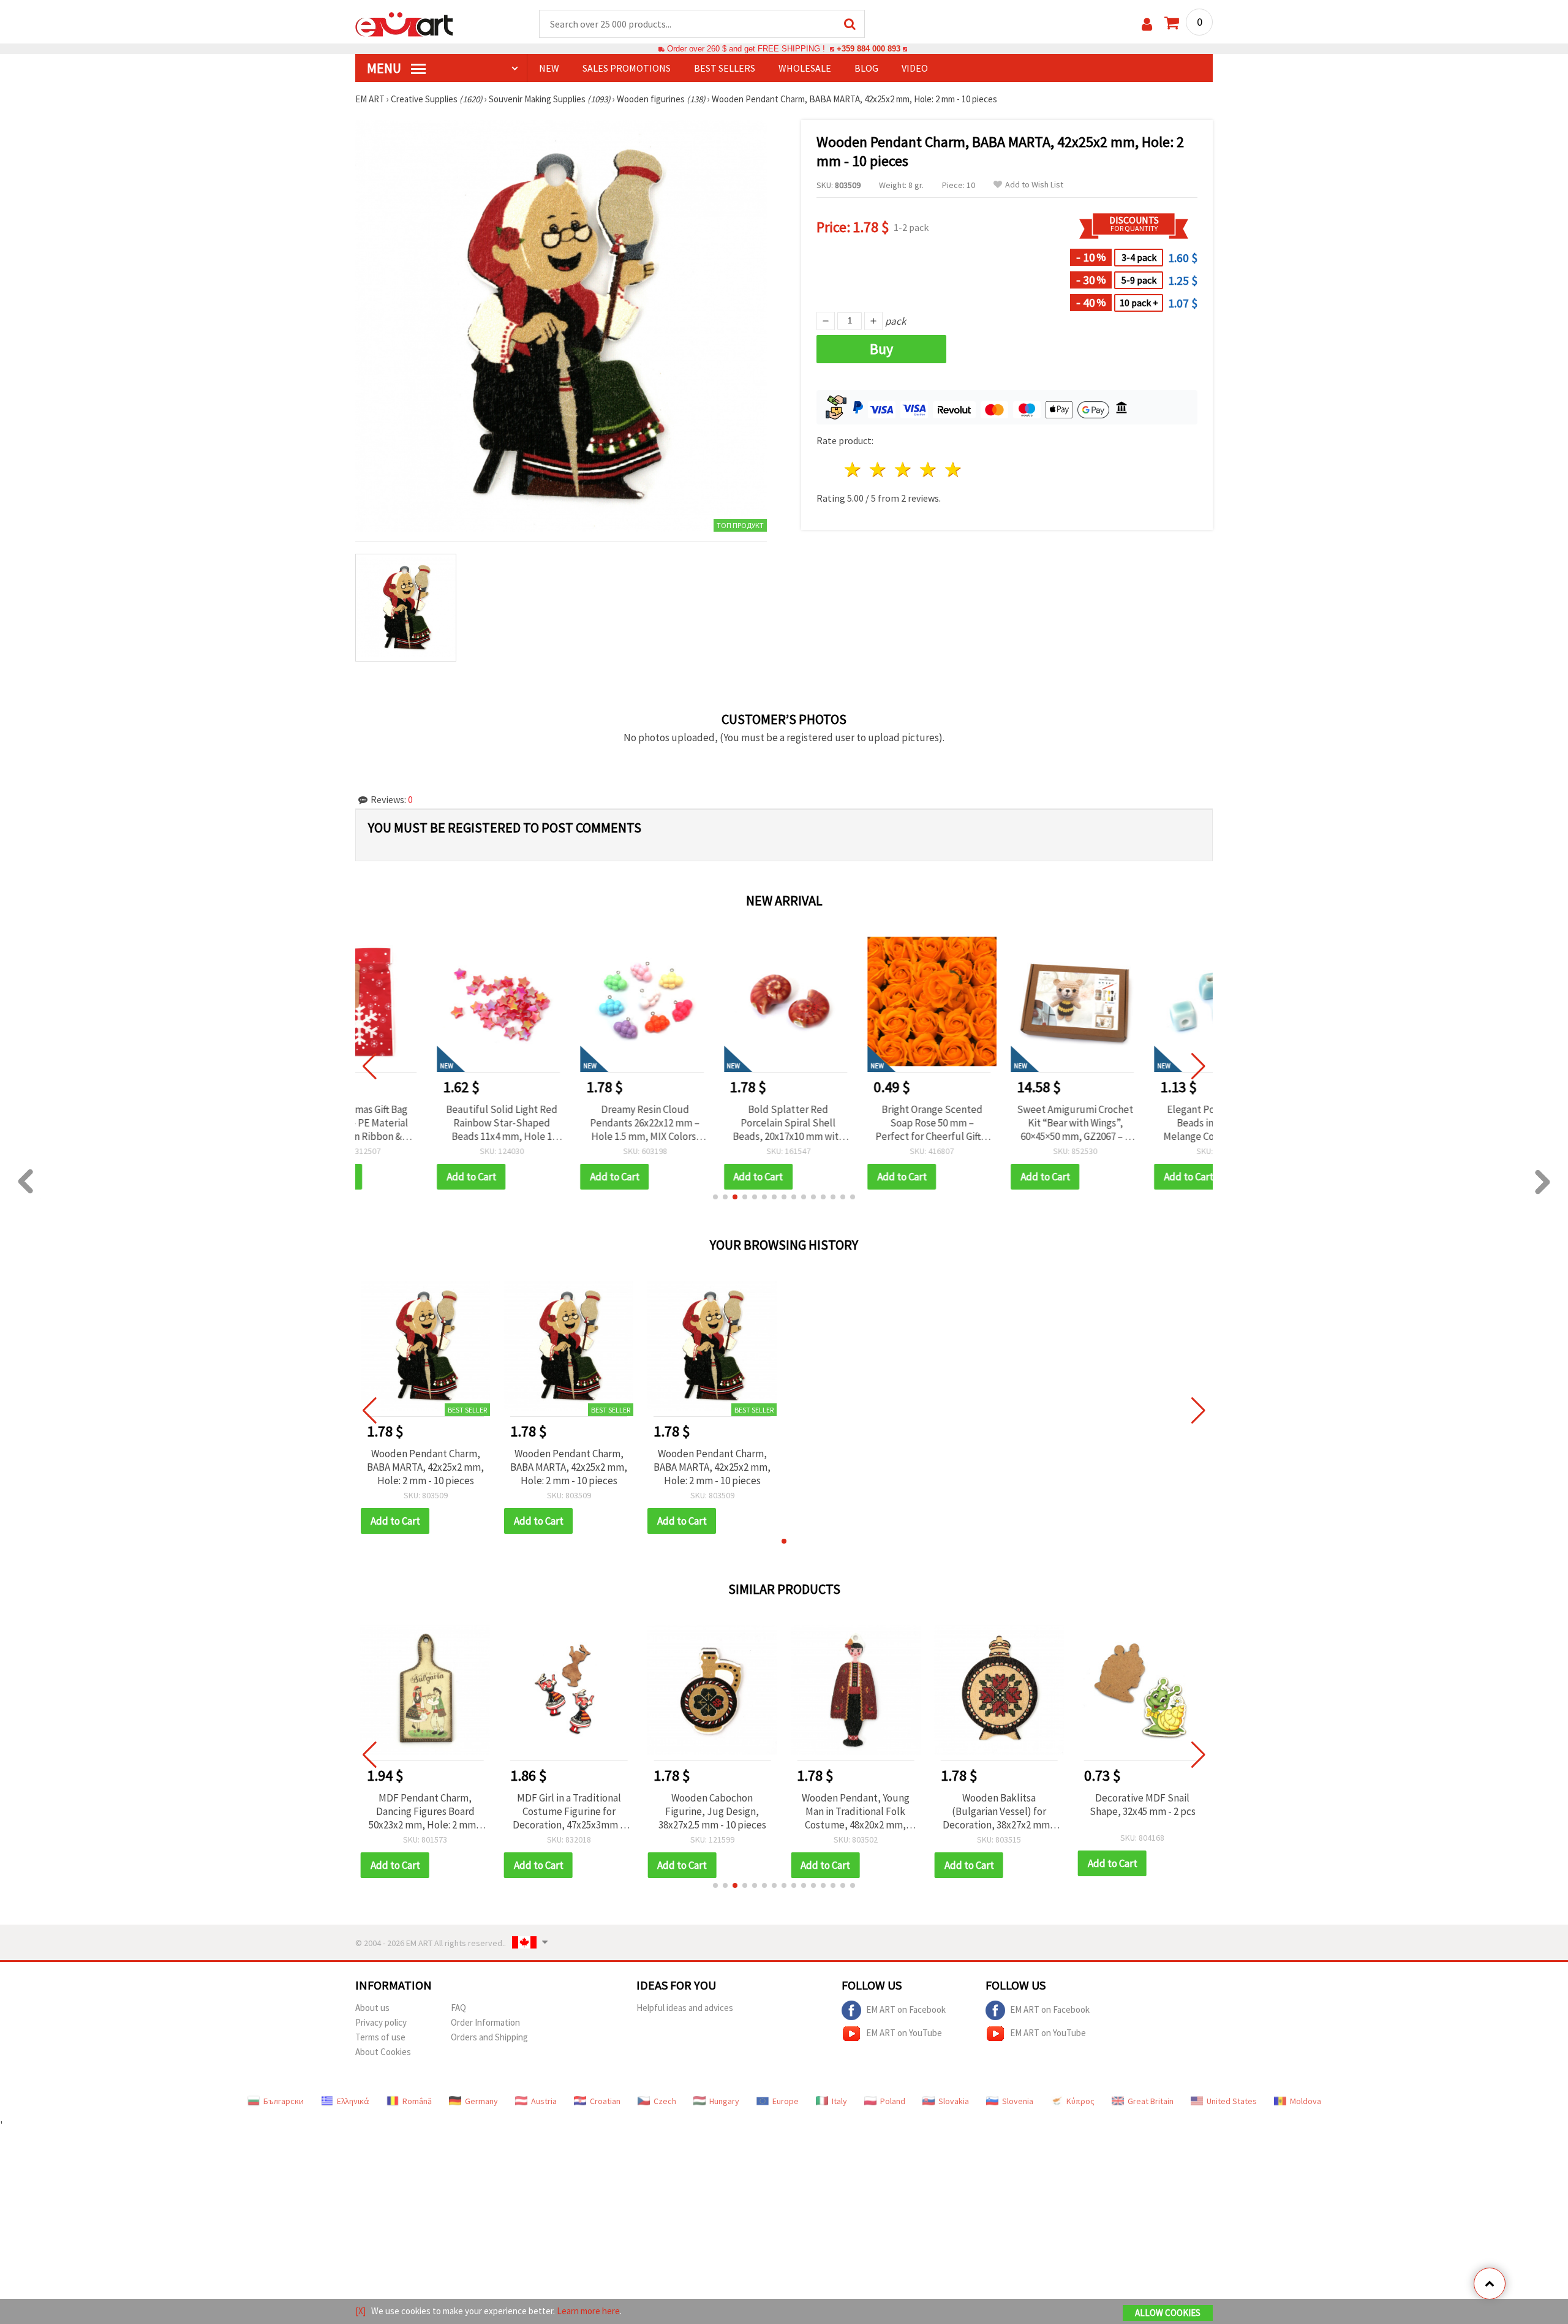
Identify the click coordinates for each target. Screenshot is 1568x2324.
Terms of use (380, 2037)
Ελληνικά (353, 2101)
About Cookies (383, 2052)
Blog (866, 68)
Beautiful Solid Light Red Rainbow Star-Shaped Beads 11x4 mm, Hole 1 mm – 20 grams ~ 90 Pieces (425, 1123)
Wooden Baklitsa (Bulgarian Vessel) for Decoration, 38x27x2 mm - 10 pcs (999, 1811)
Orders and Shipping (489, 2037)
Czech (665, 2101)
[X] (360, 2311)
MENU (385, 68)
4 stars (928, 470)
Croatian (605, 2101)
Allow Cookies (1168, 2313)
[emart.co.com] (404, 23)
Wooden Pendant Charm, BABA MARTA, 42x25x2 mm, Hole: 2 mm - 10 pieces (425, 1467)
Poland (893, 2101)
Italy (839, 2101)
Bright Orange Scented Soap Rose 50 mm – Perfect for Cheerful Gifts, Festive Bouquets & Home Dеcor (855, 1123)
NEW (549, 68)
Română (417, 2101)
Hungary (724, 2101)
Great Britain (1151, 2101)
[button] (715, 1197)
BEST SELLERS (725, 68)
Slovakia (954, 2101)
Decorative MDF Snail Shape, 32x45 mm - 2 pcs (1143, 1805)
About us (372, 2008)
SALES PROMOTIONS (627, 68)
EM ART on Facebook (906, 2009)
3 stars (904, 470)
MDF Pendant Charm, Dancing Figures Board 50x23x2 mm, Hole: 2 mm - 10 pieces (425, 1811)
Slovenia (1018, 2101)
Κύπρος (1080, 2101)
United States (1232, 2101)
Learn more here (588, 2311)
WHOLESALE (805, 68)
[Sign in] (1147, 24)
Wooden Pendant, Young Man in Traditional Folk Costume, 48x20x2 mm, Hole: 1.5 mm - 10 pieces (856, 1811)
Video (915, 68)
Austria (544, 2101)
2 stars (879, 470)
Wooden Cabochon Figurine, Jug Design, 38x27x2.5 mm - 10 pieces (712, 1811)
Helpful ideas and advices (685, 2008)
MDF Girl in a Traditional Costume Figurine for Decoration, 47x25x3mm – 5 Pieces (569, 1811)
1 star (854, 470)
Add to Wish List (1034, 185)
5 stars (953, 470)
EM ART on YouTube (904, 2032)
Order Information (485, 2022)
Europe (786, 2101)
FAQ (458, 2008)
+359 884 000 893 (869, 49)
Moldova (1306, 2101)
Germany (481, 2101)
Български (284, 2101)
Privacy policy (381, 2022)
